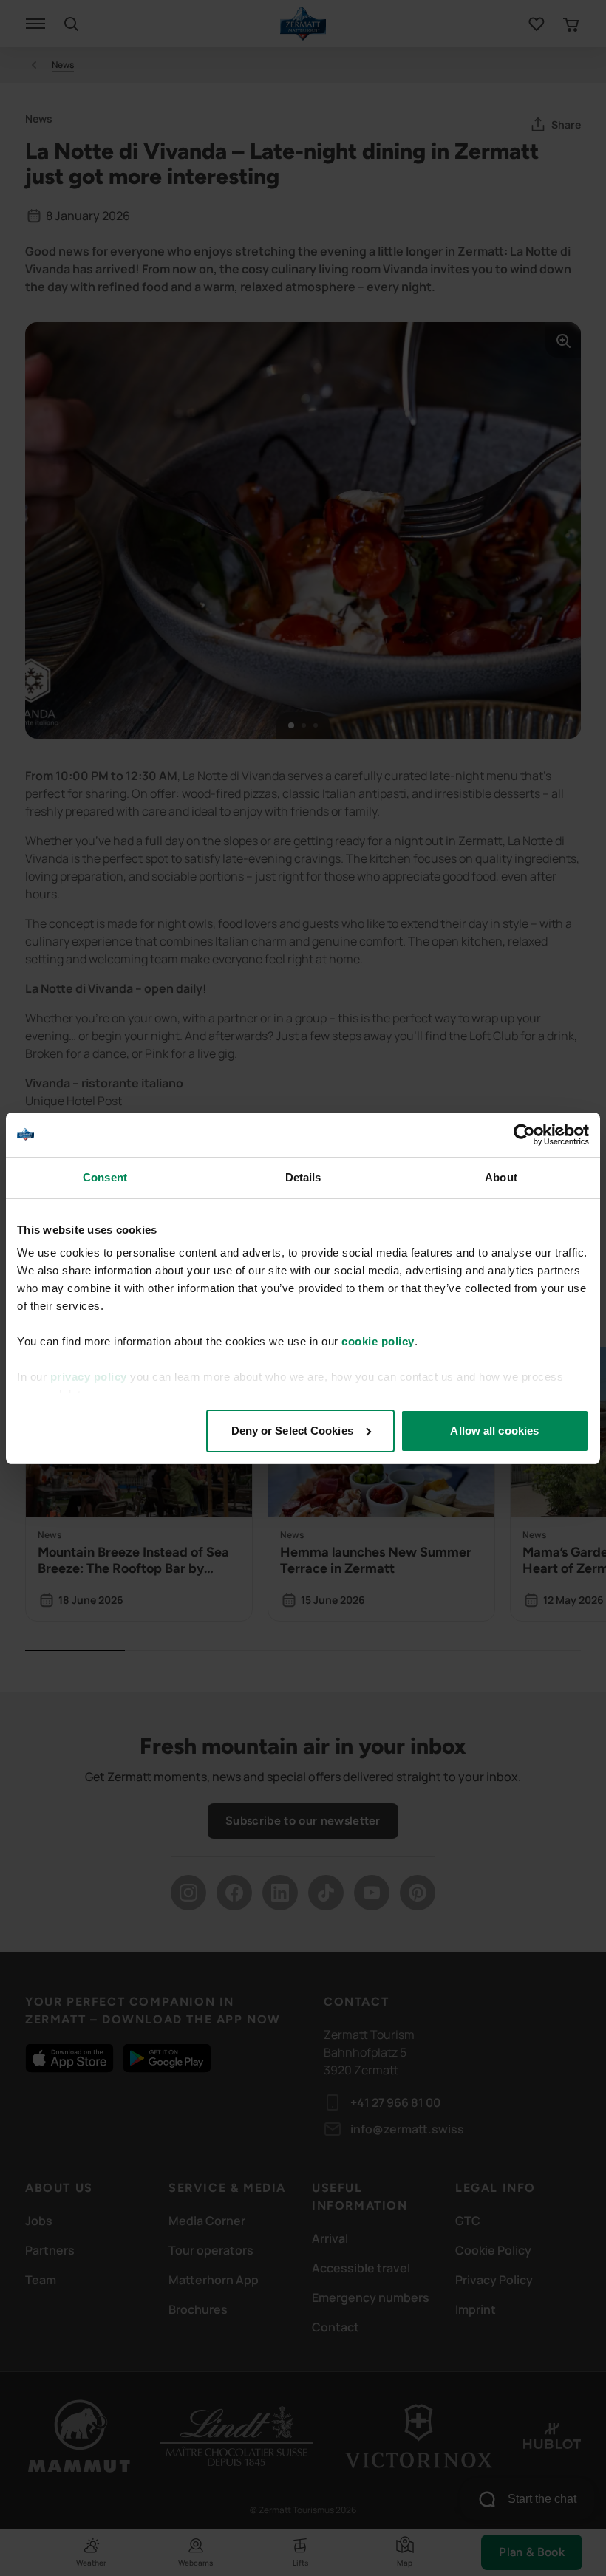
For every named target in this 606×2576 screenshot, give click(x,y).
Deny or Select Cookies (292, 1431)
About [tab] (501, 1177)
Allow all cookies (494, 1431)
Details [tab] (303, 1177)
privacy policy (89, 1377)
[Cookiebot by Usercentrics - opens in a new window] (524, 1135)
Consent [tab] (105, 1177)
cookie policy (378, 1341)
